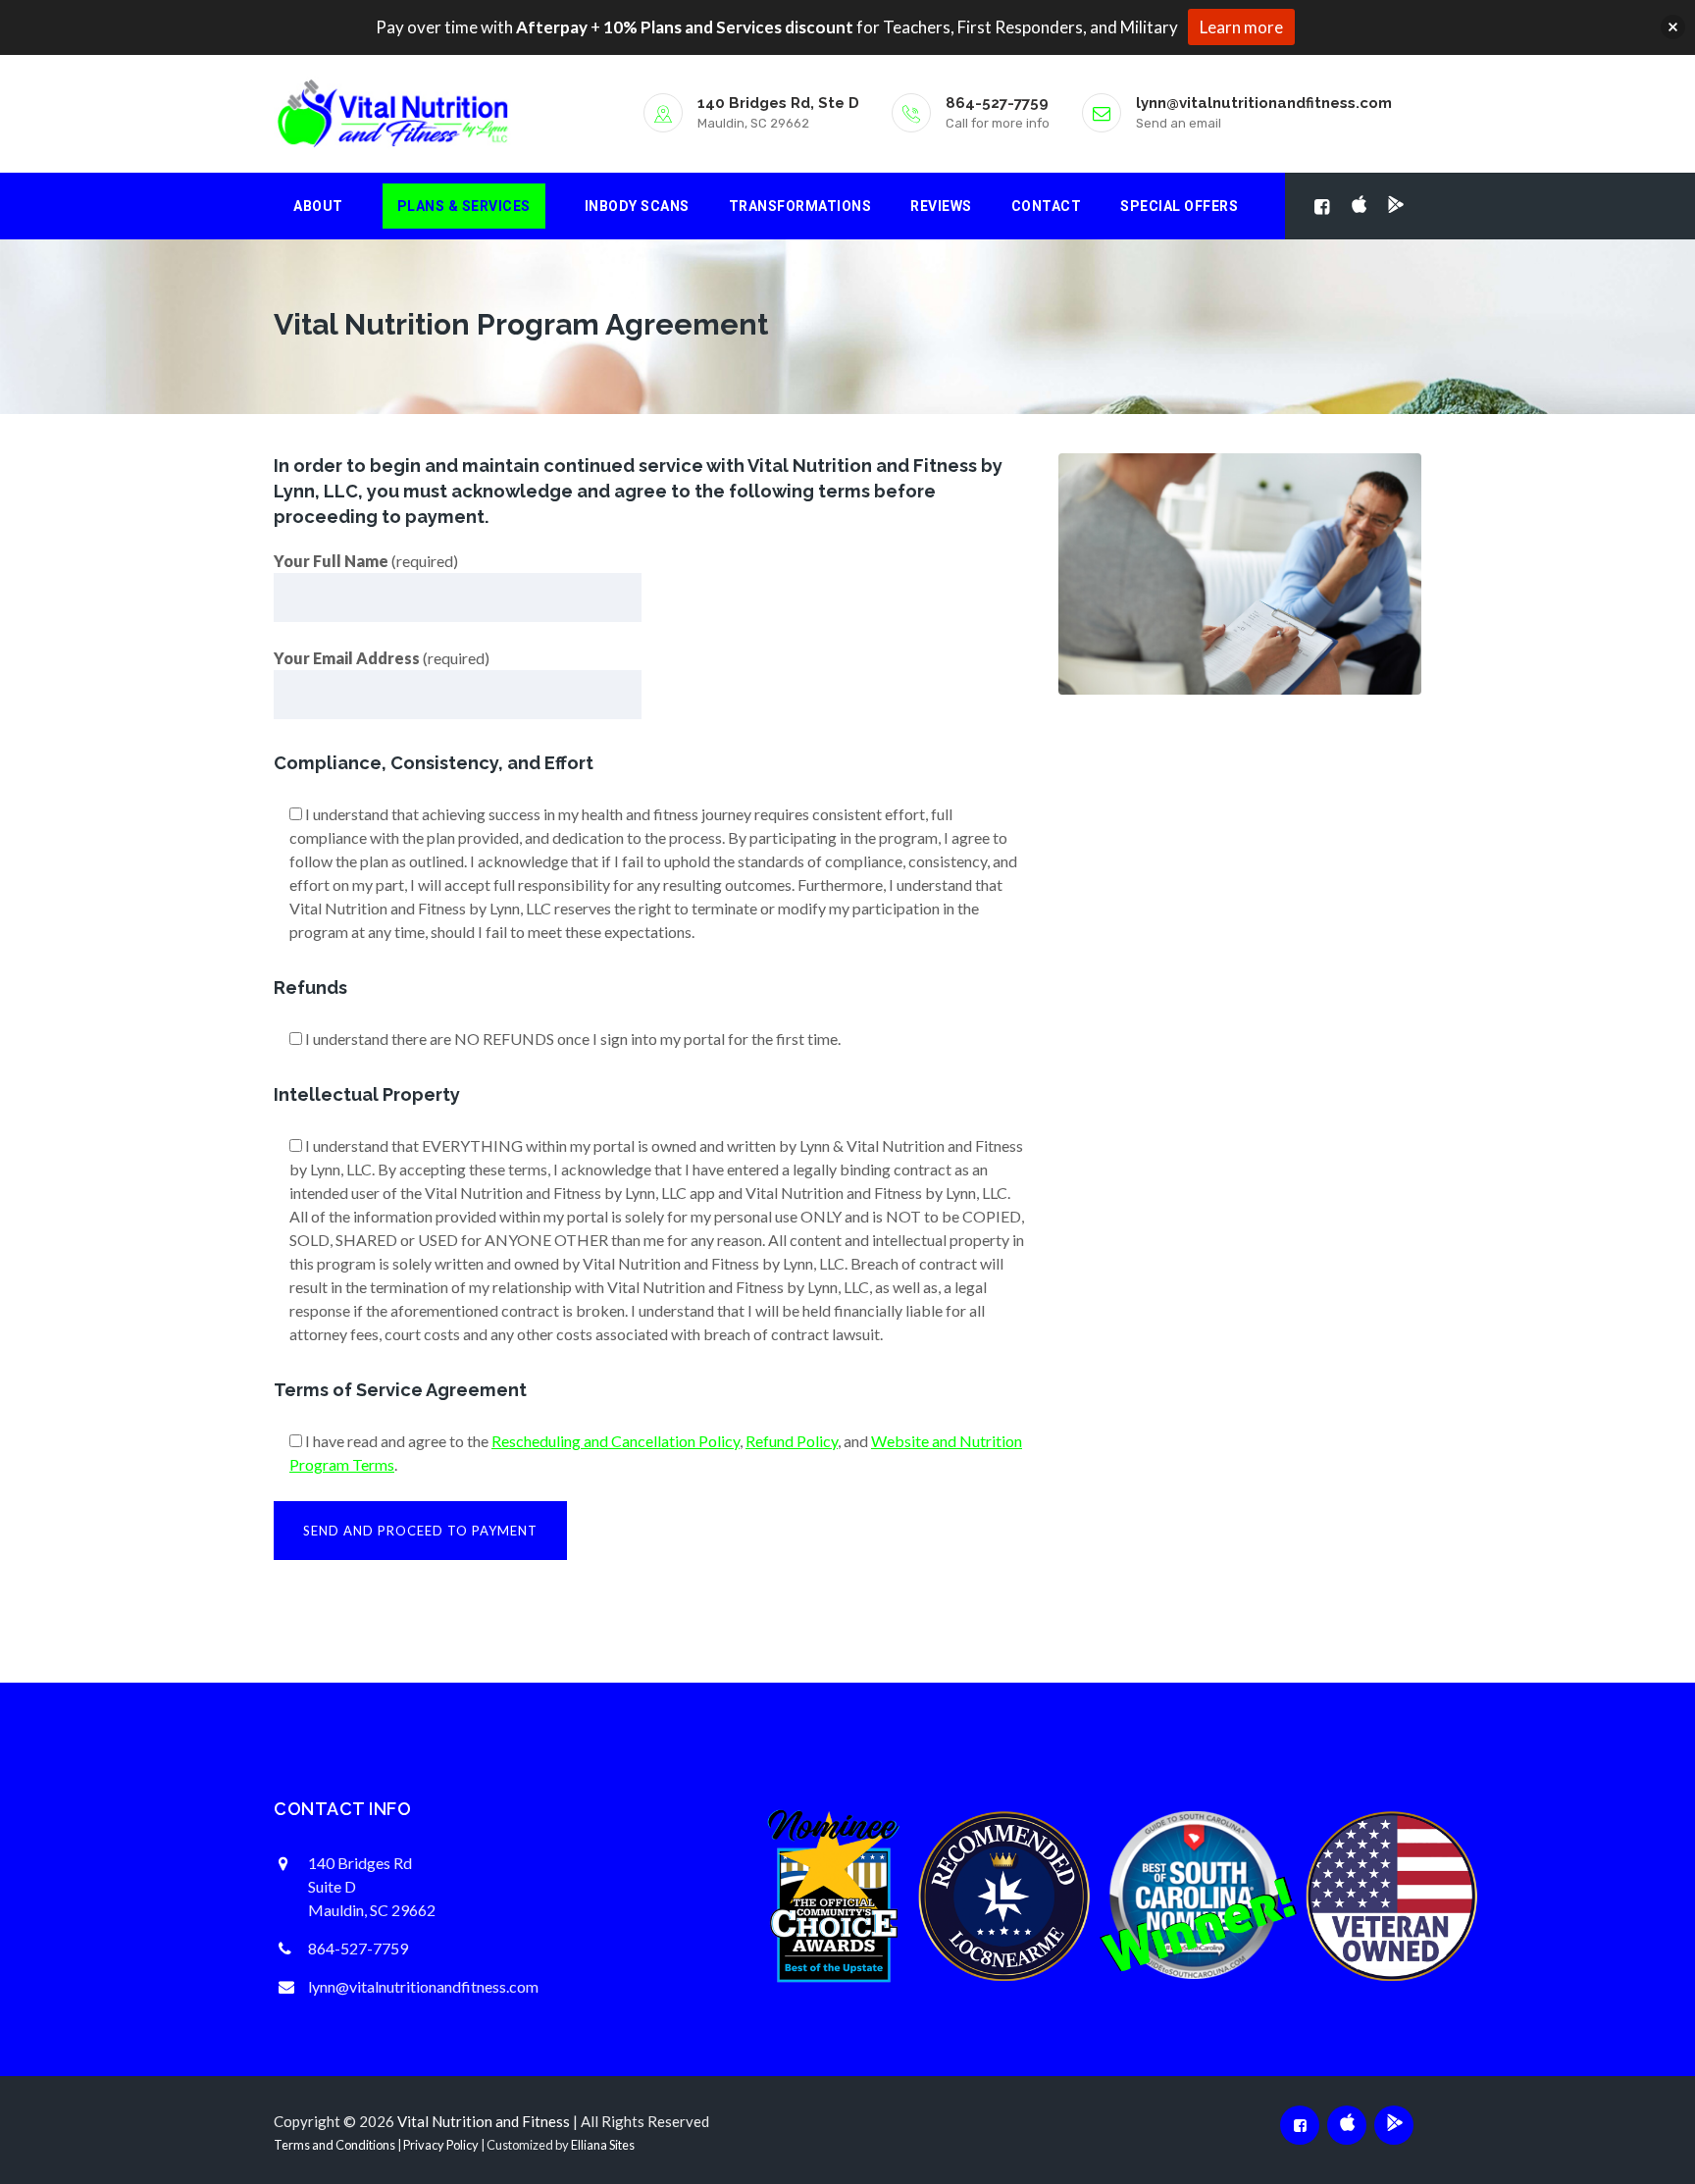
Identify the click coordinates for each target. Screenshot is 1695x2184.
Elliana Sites (603, 2145)
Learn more (1241, 27)
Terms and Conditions (334, 2145)
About (318, 206)
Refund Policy (792, 1441)
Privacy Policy (441, 2145)
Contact (1047, 206)
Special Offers (1179, 206)
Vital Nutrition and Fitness (484, 2121)
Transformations (800, 206)
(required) (366, 561)
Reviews (941, 206)
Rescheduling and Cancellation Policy (616, 1441)
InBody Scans (637, 206)
